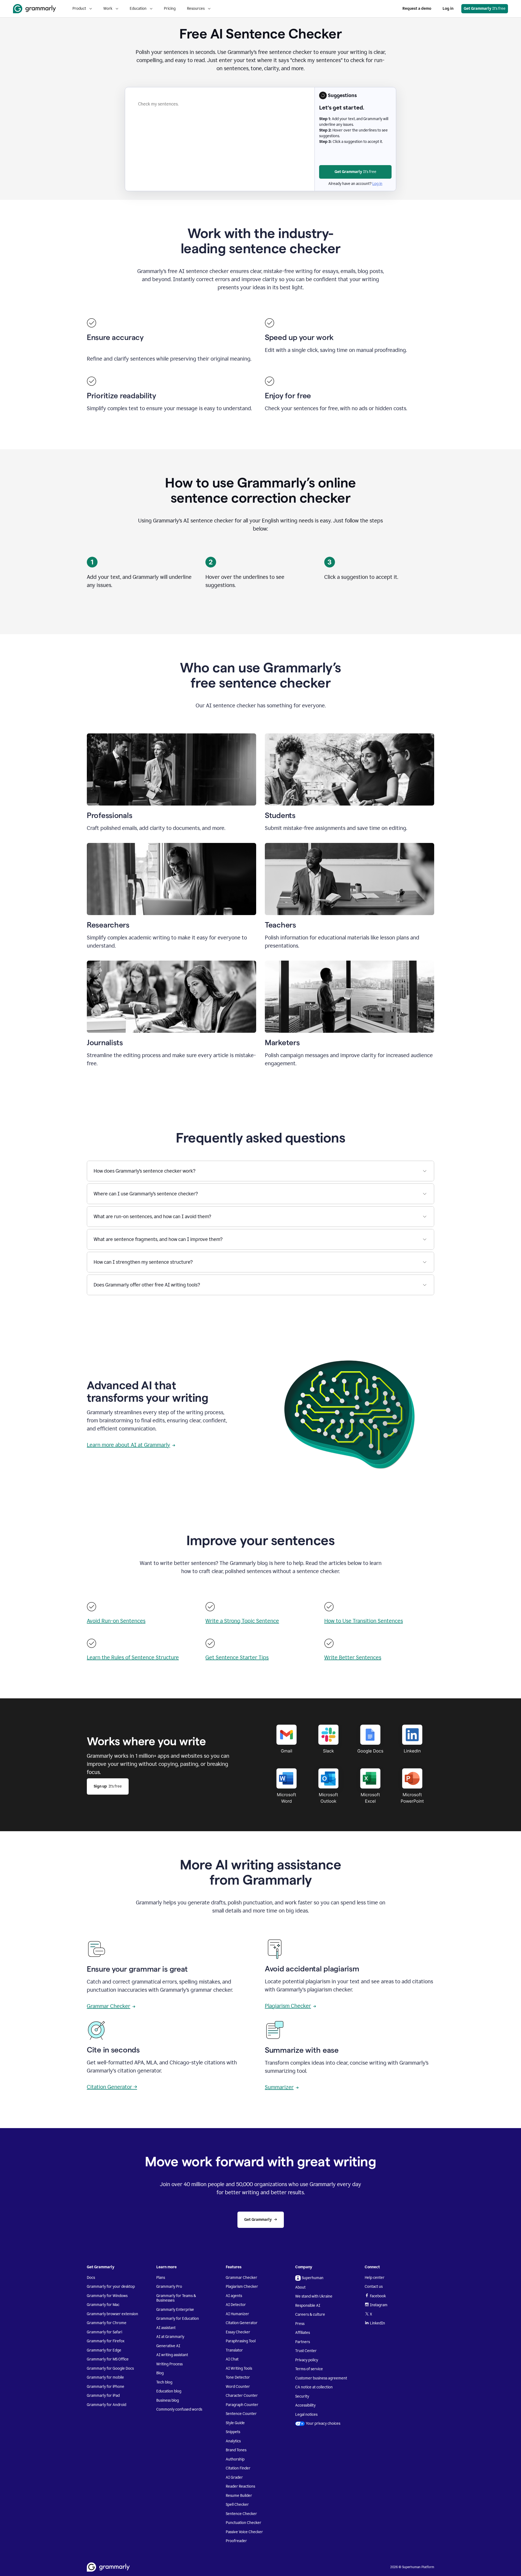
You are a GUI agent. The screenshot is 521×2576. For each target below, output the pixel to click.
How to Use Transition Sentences (364, 1621)
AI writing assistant (172, 2355)
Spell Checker (237, 2505)
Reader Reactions (240, 2486)
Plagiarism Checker (288, 2006)
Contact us (374, 2287)
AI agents (234, 2296)
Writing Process (169, 2364)
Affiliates (303, 2333)
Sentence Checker (241, 2514)
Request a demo (417, 9)
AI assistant (166, 2328)
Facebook (378, 2296)
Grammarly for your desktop (111, 2287)
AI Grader (234, 2477)
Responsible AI (308, 2306)
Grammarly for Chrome (107, 2323)
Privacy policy (307, 2360)
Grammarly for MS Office (108, 2359)
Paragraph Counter (242, 2405)
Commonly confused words (179, 2409)
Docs (91, 2278)
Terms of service (309, 2369)
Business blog (168, 2400)
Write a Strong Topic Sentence (242, 1621)
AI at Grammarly (170, 2337)
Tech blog (164, 2382)
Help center (375, 2278)
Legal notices (306, 2415)
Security (302, 2396)
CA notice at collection (314, 2387)
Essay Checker (238, 2332)
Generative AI (168, 2346)
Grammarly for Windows (107, 2296)
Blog (160, 2373)
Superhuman (313, 2278)
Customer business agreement (321, 2378)
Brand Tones (236, 2450)
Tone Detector (238, 2377)
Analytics (233, 2441)
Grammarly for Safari (104, 2332)
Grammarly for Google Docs (110, 2368)
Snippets (233, 2432)
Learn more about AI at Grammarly (128, 1445)
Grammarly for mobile (105, 2377)
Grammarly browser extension (112, 2314)
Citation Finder (238, 2468)
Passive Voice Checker (244, 2532)
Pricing (170, 9)
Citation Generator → (112, 2087)
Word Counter (238, 2387)
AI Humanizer (237, 2314)
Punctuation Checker (244, 2523)
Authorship (235, 2459)
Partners (303, 2342)
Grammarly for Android (107, 2405)
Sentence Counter (241, 2414)
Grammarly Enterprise (175, 2310)
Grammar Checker (109, 2006)
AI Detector (236, 2305)
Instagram (379, 2305)
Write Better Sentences (353, 1657)
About (300, 2287)
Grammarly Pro (169, 2287)
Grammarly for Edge (104, 2350)
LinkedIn (377, 2323)
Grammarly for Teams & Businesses (176, 2298)
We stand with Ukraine (314, 2296)
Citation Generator (242, 2323)
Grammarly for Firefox (106, 2341)
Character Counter (242, 2396)
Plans (161, 2278)
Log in (448, 9)
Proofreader (236, 2541)
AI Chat (232, 2359)
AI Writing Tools (239, 2368)
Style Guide (235, 2423)
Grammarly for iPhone (106, 2387)
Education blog (169, 2391)
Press (300, 2324)
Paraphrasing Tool (241, 2341)
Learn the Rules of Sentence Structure (133, 1657)
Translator (234, 2350)
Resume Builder (239, 2496)
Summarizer (279, 2087)
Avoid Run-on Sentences (116, 1621)
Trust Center (306, 2351)
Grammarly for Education (178, 2319)
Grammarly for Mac (103, 2305)
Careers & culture (310, 2314)
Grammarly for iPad (103, 2396)
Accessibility (305, 2405)
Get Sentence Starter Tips (237, 1657)
